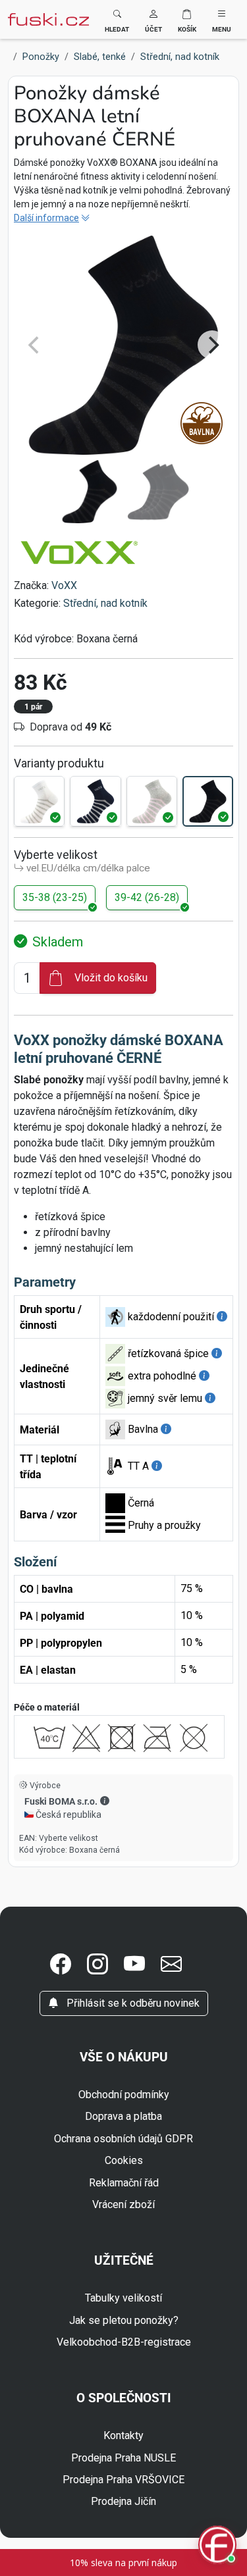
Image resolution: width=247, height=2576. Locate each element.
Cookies (124, 2160)
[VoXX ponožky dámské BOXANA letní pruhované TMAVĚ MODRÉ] (95, 801)
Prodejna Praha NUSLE (123, 2458)
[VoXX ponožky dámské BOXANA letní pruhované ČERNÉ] (208, 801)
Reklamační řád (124, 2183)
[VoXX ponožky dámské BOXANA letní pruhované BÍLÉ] (39, 801)
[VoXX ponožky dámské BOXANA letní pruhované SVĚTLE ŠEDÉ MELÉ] (152, 801)
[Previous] (35, 345)
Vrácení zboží (123, 2204)
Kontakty (123, 2435)
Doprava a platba (123, 2116)
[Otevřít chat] (217, 2546)
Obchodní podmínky (124, 2095)
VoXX (64, 585)
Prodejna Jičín (123, 2501)
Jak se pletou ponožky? (124, 2320)
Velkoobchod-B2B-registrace (124, 2342)
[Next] (212, 345)
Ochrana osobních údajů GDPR (123, 2139)
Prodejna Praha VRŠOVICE (123, 2480)
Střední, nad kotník (105, 603)
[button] (153, 19)
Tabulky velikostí (123, 2298)
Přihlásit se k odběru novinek (132, 2003)
